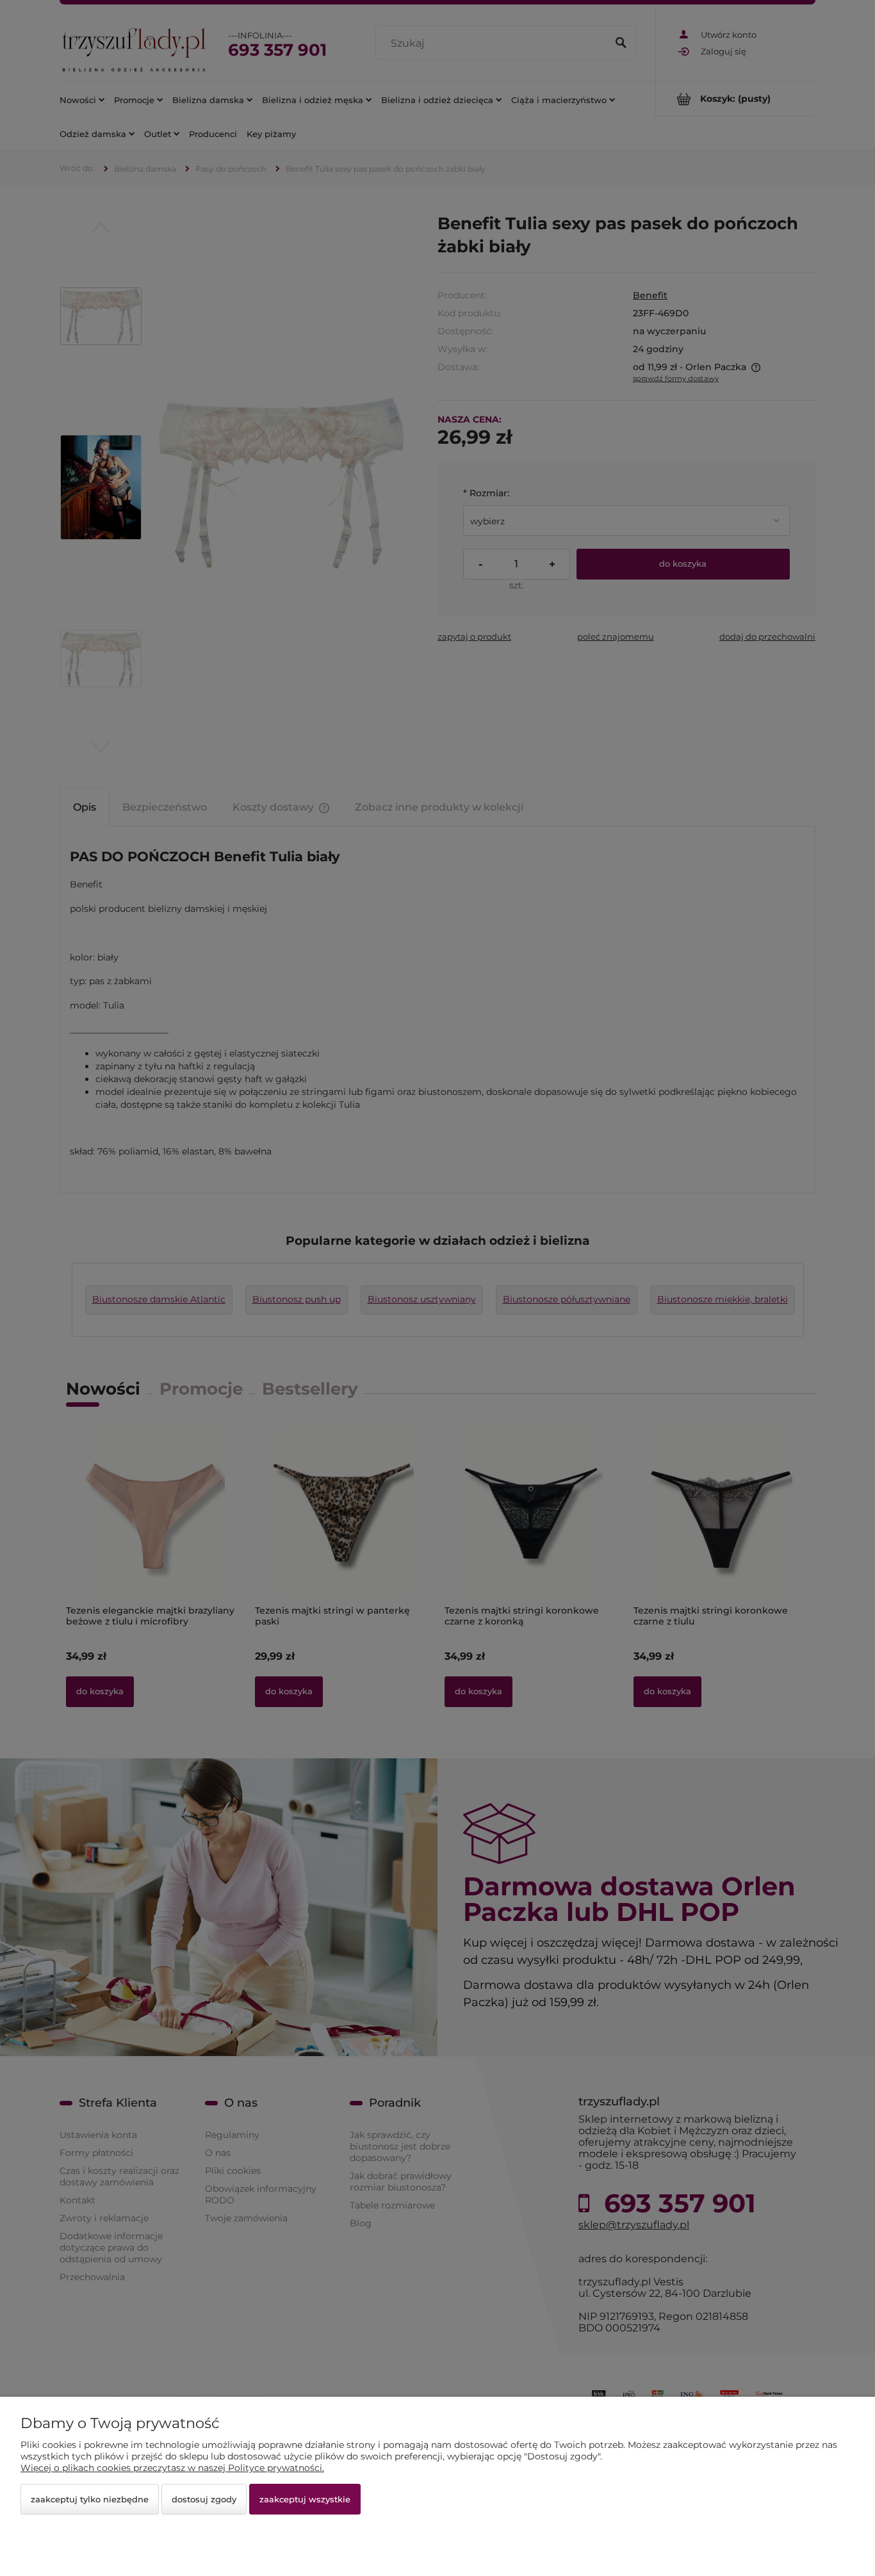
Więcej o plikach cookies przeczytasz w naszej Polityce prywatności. (172, 2468)
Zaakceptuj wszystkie (305, 2499)
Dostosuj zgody (204, 2499)
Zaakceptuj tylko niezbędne (90, 2499)
